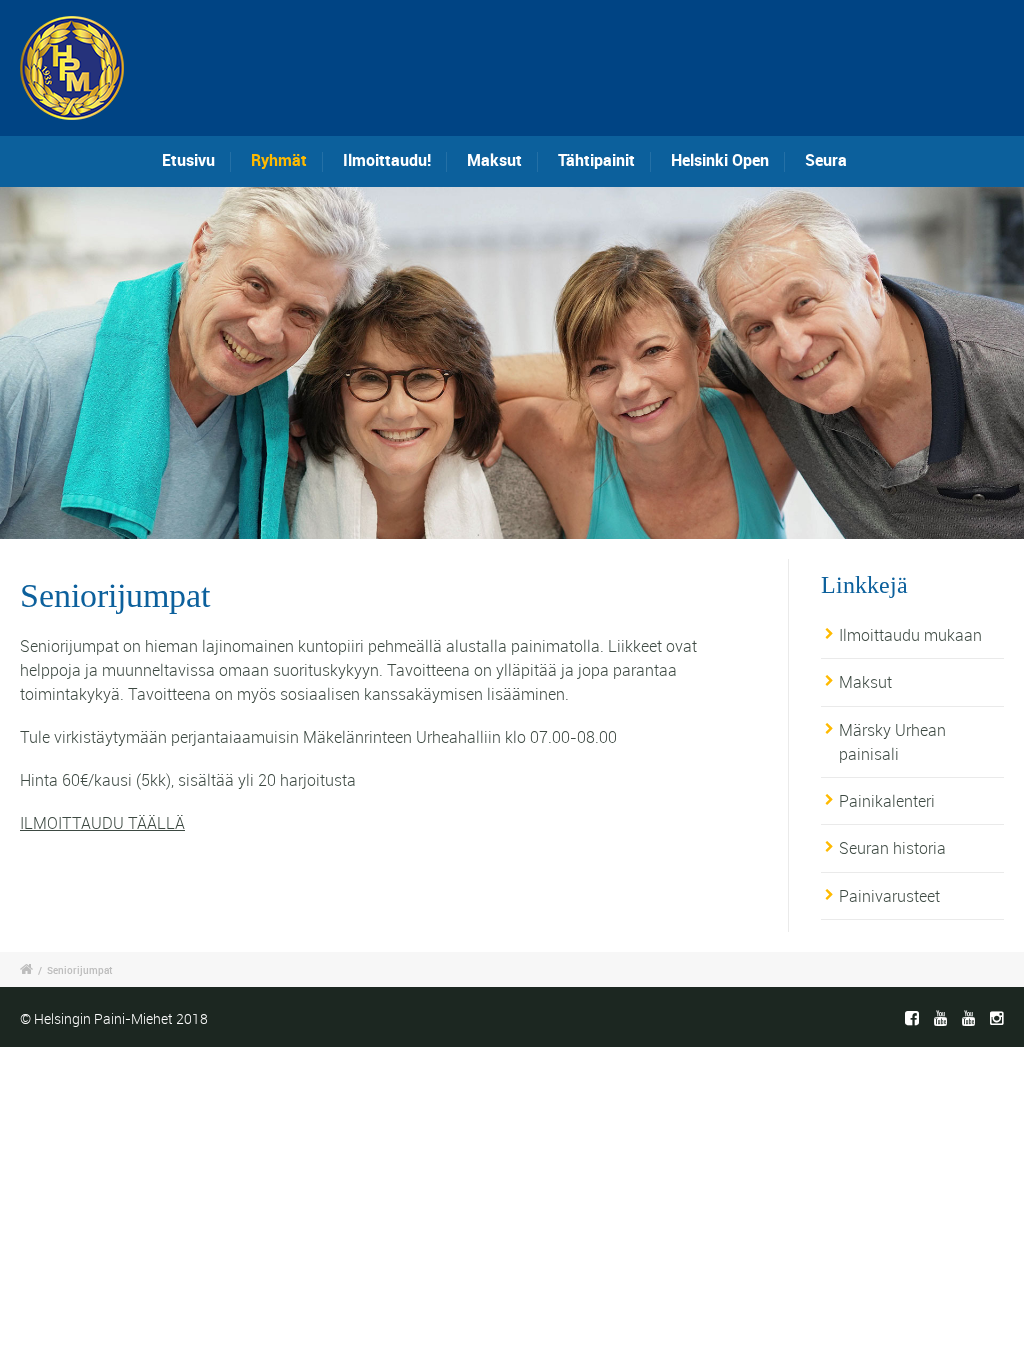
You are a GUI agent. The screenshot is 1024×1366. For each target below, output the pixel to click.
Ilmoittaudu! (387, 160)
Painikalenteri (887, 801)
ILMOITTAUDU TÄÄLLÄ (102, 823)
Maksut (494, 160)
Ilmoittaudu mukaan (910, 635)
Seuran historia (892, 848)
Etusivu (188, 160)
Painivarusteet (889, 896)
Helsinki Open (720, 160)
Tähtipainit (596, 160)
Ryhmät (279, 160)
